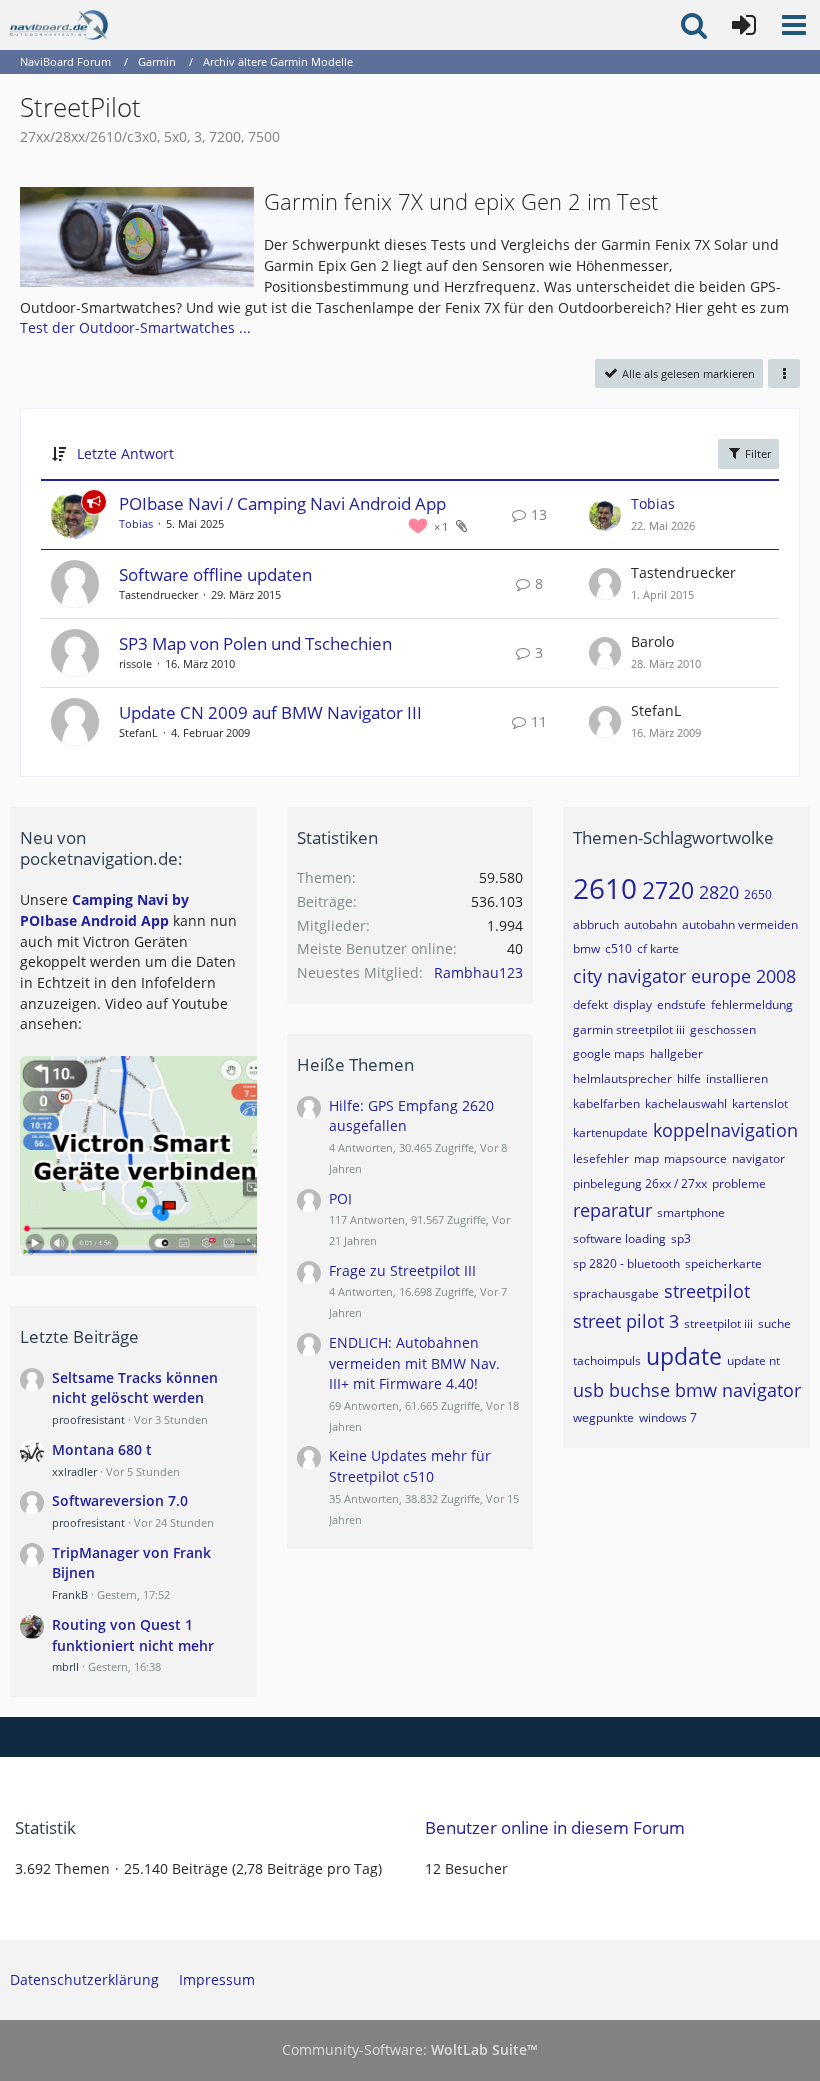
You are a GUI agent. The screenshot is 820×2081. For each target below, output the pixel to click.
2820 (719, 892)
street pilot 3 (626, 1321)
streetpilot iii (718, 1323)
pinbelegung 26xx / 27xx (640, 1183)
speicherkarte (723, 1263)
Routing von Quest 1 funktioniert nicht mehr (133, 1635)
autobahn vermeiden (740, 924)
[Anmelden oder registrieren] (744, 25)
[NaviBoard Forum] (59, 25)
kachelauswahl (686, 1103)
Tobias (136, 523)
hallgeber (676, 1053)
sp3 (681, 1238)
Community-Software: (410, 2049)
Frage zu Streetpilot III (402, 1270)
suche (774, 1323)
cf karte (658, 948)
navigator (758, 1158)
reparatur (612, 1210)
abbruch (596, 924)
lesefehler (601, 1158)
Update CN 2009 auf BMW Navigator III (270, 712)
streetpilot (707, 1291)
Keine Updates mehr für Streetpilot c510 (410, 1466)
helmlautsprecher (622, 1078)
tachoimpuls (607, 1360)
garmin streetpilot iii (629, 1029)
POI (340, 1198)
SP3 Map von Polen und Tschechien (255, 643)
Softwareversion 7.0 (120, 1500)
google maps (609, 1053)
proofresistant (88, 1419)
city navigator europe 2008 (684, 976)
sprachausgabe (616, 1293)
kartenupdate (610, 1132)
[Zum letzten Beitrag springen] (605, 515)
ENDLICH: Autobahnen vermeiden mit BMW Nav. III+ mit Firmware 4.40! (414, 1363)
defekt (590, 1004)
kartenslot (760, 1103)
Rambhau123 (478, 972)
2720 (668, 890)
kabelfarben (606, 1103)
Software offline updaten (215, 574)
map (646, 1158)
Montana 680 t (102, 1449)
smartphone (691, 1212)
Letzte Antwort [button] (125, 453)
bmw (586, 948)
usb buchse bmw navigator (687, 1390)
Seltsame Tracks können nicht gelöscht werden (135, 1388)
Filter (756, 453)
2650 (758, 894)
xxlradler (74, 1471)
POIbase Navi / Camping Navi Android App (282, 503)
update (684, 1356)
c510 (618, 948)
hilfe (689, 1078)
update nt (753, 1360)
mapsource (695, 1158)
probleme (739, 1183)
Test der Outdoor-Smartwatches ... (135, 327)
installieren (737, 1078)
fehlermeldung (752, 1004)
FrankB (70, 1594)
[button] (794, 25)
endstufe (681, 1004)
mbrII (65, 1666)
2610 (605, 888)
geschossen (723, 1029)
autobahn (650, 924)
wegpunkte (603, 1417)
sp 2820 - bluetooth (626, 1263)
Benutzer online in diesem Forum (555, 1827)
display (632, 1004)
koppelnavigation (725, 1130)
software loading (619, 1238)
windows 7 (668, 1417)
